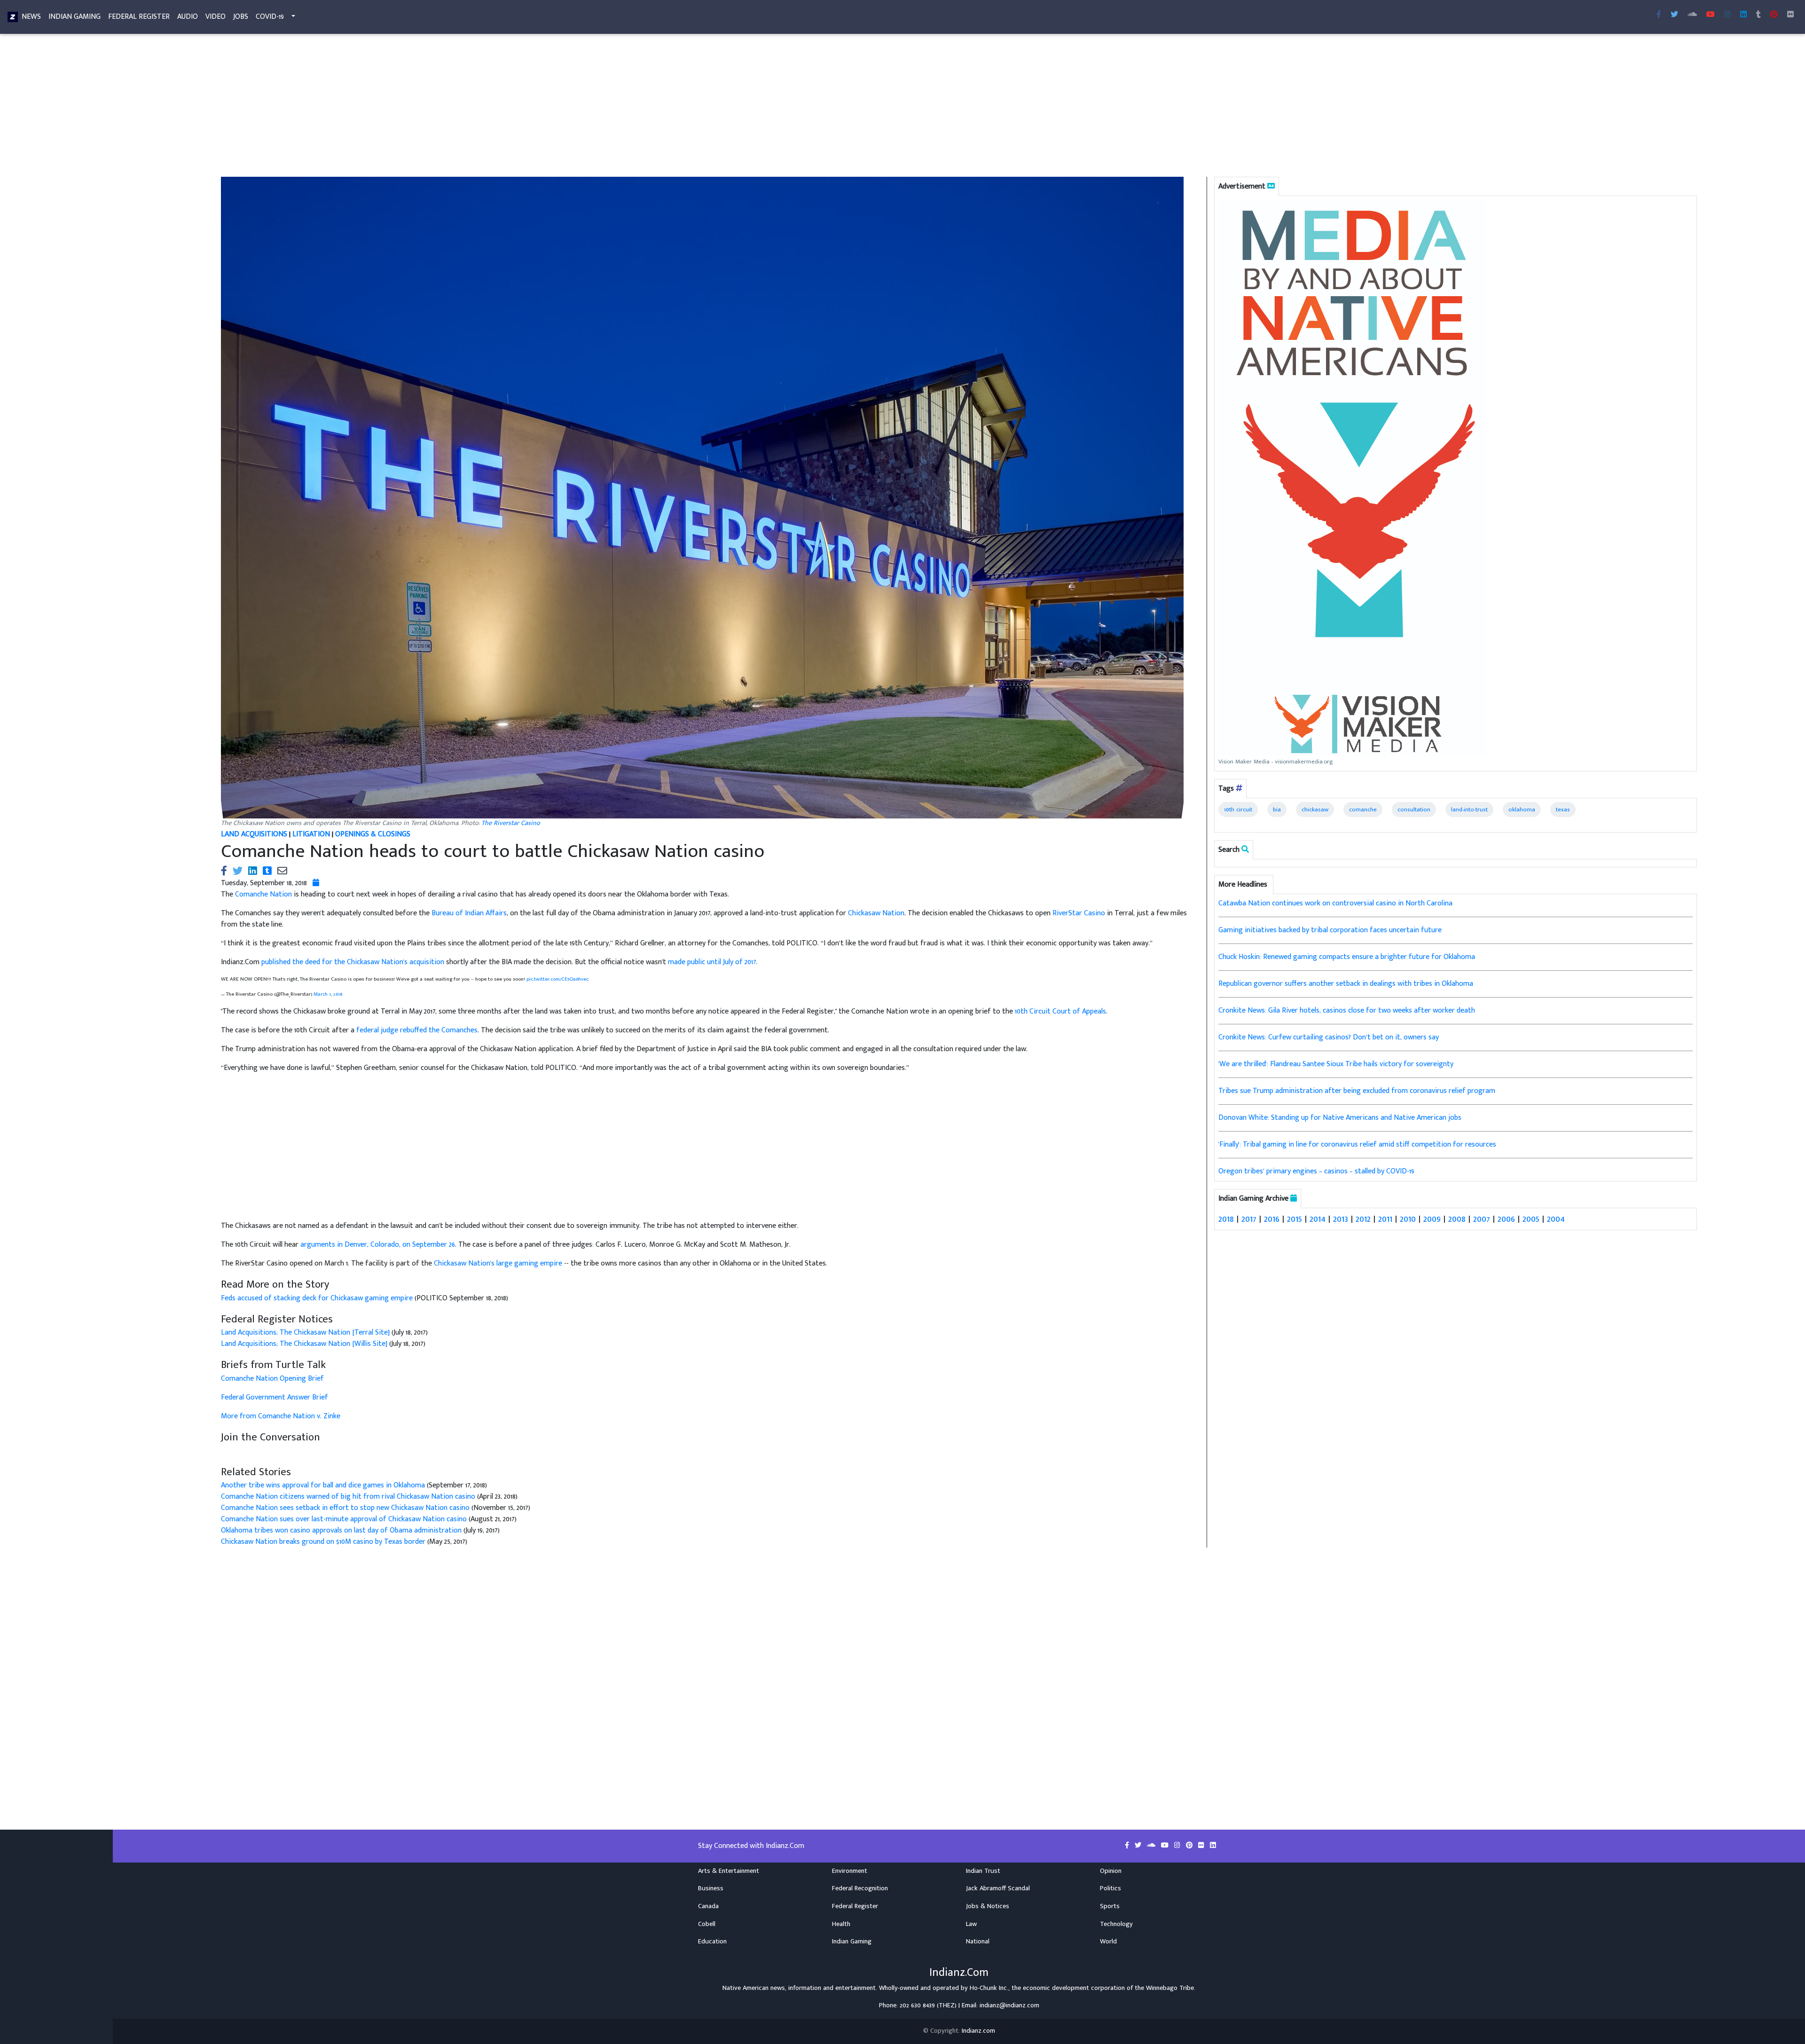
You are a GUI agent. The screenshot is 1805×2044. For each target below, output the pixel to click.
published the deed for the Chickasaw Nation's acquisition (353, 962)
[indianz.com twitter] (1674, 15)
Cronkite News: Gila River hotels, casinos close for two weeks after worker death (1347, 1010)
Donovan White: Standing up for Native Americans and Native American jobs (1340, 1118)
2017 (1249, 1219)
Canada (708, 1906)
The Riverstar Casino (511, 823)
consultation (1414, 810)
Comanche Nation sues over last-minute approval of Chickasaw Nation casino (344, 1519)
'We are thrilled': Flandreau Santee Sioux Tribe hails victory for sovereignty (1336, 1064)
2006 (1506, 1219)
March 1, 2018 (328, 994)
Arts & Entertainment (729, 1871)
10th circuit (1238, 810)
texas (1563, 810)
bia (1277, 810)
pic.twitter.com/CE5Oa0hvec (557, 979)
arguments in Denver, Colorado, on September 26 (378, 1245)
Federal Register (139, 17)
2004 (1556, 1219)
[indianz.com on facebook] (1128, 1846)
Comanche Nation (263, 894)
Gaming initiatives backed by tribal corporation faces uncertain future (1330, 930)
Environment (850, 1871)
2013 (1341, 1219)
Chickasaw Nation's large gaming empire (498, 1263)
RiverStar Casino (1079, 913)
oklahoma (1522, 810)
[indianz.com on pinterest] (1190, 1846)
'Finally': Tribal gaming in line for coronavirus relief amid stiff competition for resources (1357, 1144)
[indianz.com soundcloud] (1692, 15)
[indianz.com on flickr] (1790, 15)
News (31, 17)
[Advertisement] (503, 107)
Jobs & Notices (988, 1906)
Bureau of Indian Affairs (469, 913)
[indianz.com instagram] (1727, 15)
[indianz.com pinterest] (1774, 15)
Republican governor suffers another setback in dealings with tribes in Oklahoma (1346, 984)
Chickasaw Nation (876, 913)
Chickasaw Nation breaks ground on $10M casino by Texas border (323, 1542)
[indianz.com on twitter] (1139, 1846)
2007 (1482, 1219)
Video (216, 17)
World (1108, 1942)
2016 (1272, 1219)
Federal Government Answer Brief (275, 1397)
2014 (1318, 1219)
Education (712, 1942)
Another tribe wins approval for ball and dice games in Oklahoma (323, 1485)
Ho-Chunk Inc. (989, 1988)
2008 (1457, 1219)
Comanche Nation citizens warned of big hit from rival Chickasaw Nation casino (348, 1497)
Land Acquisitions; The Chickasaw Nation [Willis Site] (304, 1344)
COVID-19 (270, 17)
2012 (1363, 1219)
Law (971, 1924)
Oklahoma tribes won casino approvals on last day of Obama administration (341, 1530)
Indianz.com (978, 2031)
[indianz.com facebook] (1659, 15)
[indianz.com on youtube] (1711, 15)
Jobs (241, 17)
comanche (1363, 810)
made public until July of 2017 (712, 962)
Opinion (1111, 1871)
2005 (1531, 1219)
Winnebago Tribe (1170, 1988)
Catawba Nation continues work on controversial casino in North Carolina (1335, 903)
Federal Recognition (860, 1888)
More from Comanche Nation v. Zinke (281, 1416)
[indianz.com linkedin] (1743, 15)
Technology (1116, 1924)
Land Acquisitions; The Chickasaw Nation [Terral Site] (305, 1333)
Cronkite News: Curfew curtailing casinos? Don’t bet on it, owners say (1329, 1037)
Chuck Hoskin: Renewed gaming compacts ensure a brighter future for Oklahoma (1347, 957)
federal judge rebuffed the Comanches (417, 1030)
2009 (1432, 1219)
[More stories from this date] (316, 883)
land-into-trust (1469, 810)
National (978, 1942)
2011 (1385, 1219)
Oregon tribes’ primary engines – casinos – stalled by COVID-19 (1316, 1171)
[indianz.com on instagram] (1178, 1846)
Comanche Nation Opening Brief (272, 1379)
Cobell (707, 1924)
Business (711, 1888)
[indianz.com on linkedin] (1213, 1846)
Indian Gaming (75, 17)
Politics (1110, 1888)
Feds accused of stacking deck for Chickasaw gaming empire (318, 1298)
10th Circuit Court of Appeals (1060, 1011)
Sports (1110, 1906)
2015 (1295, 1219)
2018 (1226, 1219)
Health (841, 1924)
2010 (1408, 1219)
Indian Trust (983, 1871)
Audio (188, 17)
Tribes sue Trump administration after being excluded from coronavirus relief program (1357, 1091)
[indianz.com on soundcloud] (1152, 1846)
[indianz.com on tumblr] (1758, 15)
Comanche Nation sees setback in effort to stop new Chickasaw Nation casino (345, 1508)
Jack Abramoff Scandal (998, 1888)
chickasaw (1315, 810)
